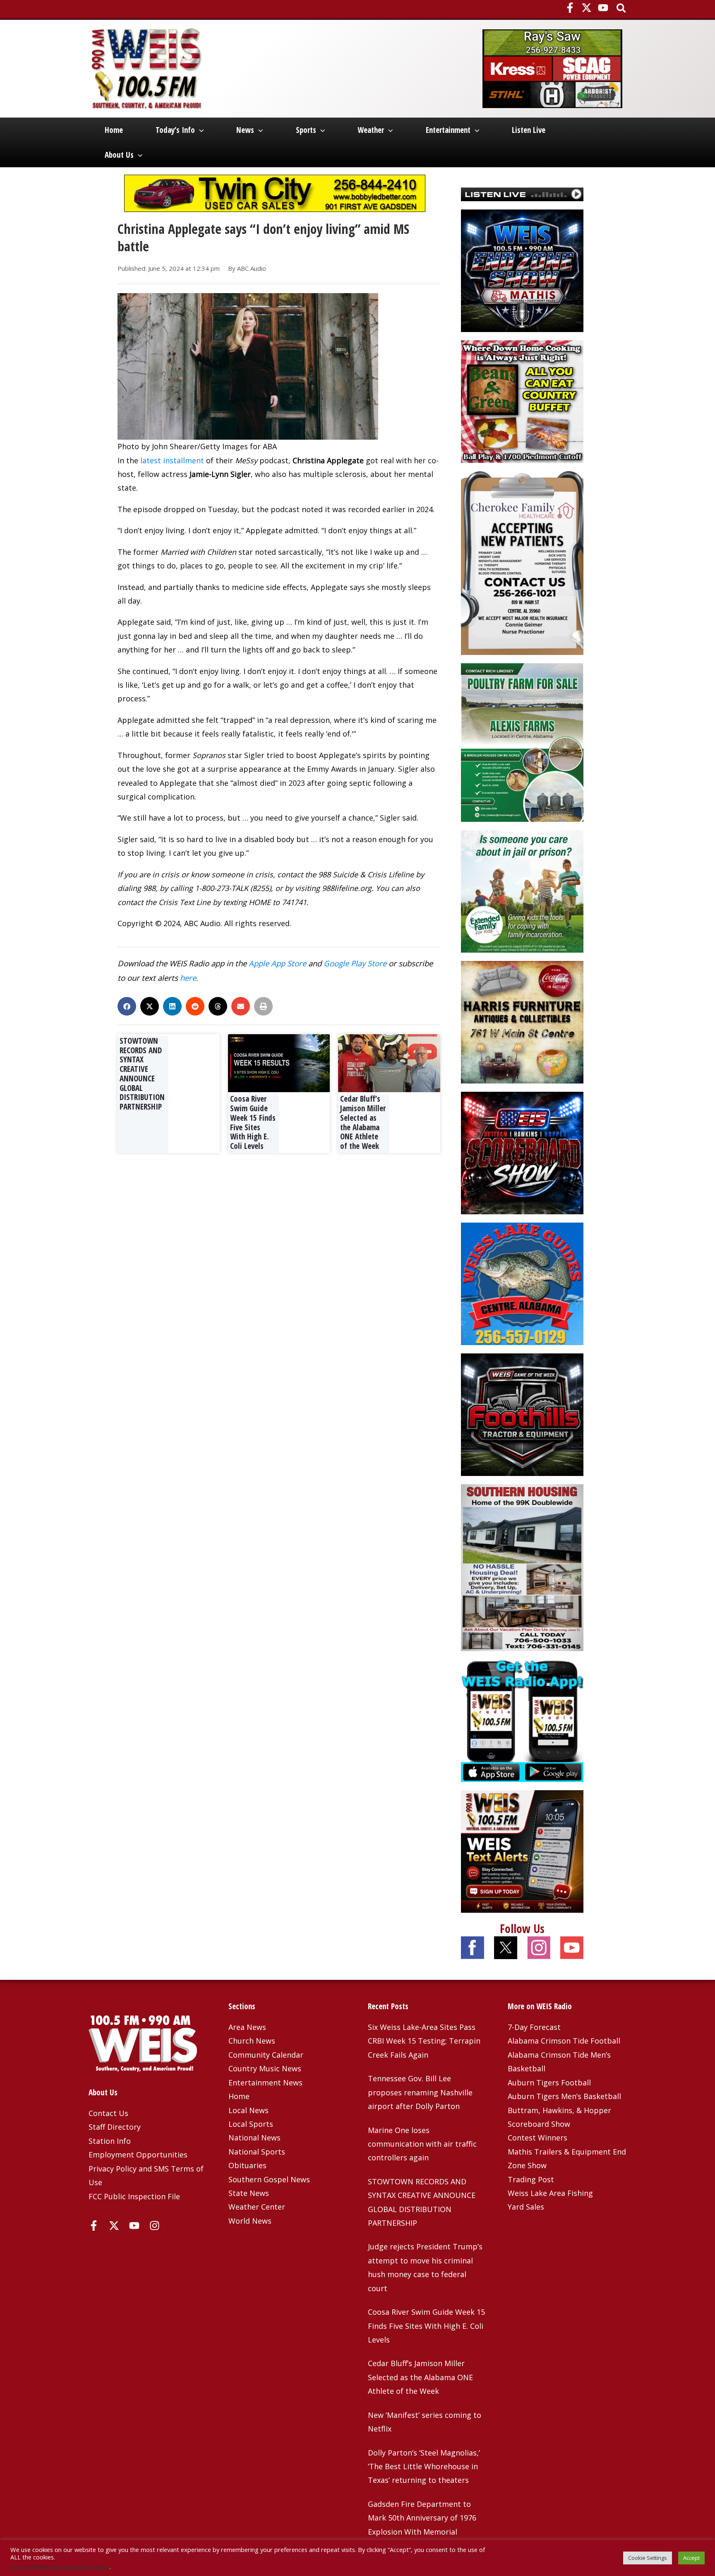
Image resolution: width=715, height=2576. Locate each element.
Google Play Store (355, 963)
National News (254, 2138)
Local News (248, 2110)
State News (249, 2193)
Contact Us (108, 2113)
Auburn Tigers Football (549, 2082)
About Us (119, 155)
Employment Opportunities (138, 2155)
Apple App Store (277, 963)
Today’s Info (175, 130)
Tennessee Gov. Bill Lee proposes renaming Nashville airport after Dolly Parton (420, 2092)
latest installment (172, 460)
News (245, 130)
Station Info (110, 2141)
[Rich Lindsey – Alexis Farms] (522, 742)
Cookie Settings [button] (648, 2558)
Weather (371, 130)
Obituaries (247, 2165)
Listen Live (529, 130)
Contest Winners (537, 2138)
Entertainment (448, 130)
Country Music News (265, 2068)
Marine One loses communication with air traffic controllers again (422, 2144)
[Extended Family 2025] (522, 891)
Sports (306, 130)
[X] (587, 8)
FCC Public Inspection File (134, 2196)
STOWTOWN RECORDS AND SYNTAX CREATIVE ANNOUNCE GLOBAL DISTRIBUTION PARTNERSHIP (142, 1074)
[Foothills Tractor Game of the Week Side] (522, 1414)
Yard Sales (526, 2207)
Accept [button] (691, 2558)
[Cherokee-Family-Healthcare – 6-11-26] (522, 562)
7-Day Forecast (534, 2027)
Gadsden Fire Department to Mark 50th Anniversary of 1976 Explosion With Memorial (422, 2518)
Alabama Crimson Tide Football (564, 2041)
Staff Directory (115, 2127)
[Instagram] (155, 2226)
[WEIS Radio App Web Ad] (522, 1720)
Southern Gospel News (269, 2179)
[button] (622, 9)
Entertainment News (265, 2082)
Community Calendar (266, 2055)
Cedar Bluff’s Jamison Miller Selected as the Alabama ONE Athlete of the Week (363, 1122)
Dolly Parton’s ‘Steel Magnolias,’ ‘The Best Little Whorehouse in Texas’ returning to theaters (424, 2466)
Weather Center (257, 2207)
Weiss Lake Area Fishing (550, 2193)
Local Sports (251, 2124)
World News (250, 2221)
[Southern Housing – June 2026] (522, 1567)
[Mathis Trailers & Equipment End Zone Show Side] (522, 270)
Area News (247, 2027)
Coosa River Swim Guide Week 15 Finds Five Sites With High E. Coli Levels (253, 1122)
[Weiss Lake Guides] (522, 1283)
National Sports (257, 2152)
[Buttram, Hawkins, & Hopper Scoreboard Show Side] (522, 1152)
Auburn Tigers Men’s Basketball (564, 2096)
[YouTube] (603, 8)
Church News (252, 2041)
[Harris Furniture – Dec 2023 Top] (522, 1021)
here (188, 978)
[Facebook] (570, 8)
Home (114, 130)
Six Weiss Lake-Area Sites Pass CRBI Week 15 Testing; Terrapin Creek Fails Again (424, 2041)
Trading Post (531, 2179)
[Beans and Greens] (522, 400)
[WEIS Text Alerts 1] (522, 1851)
